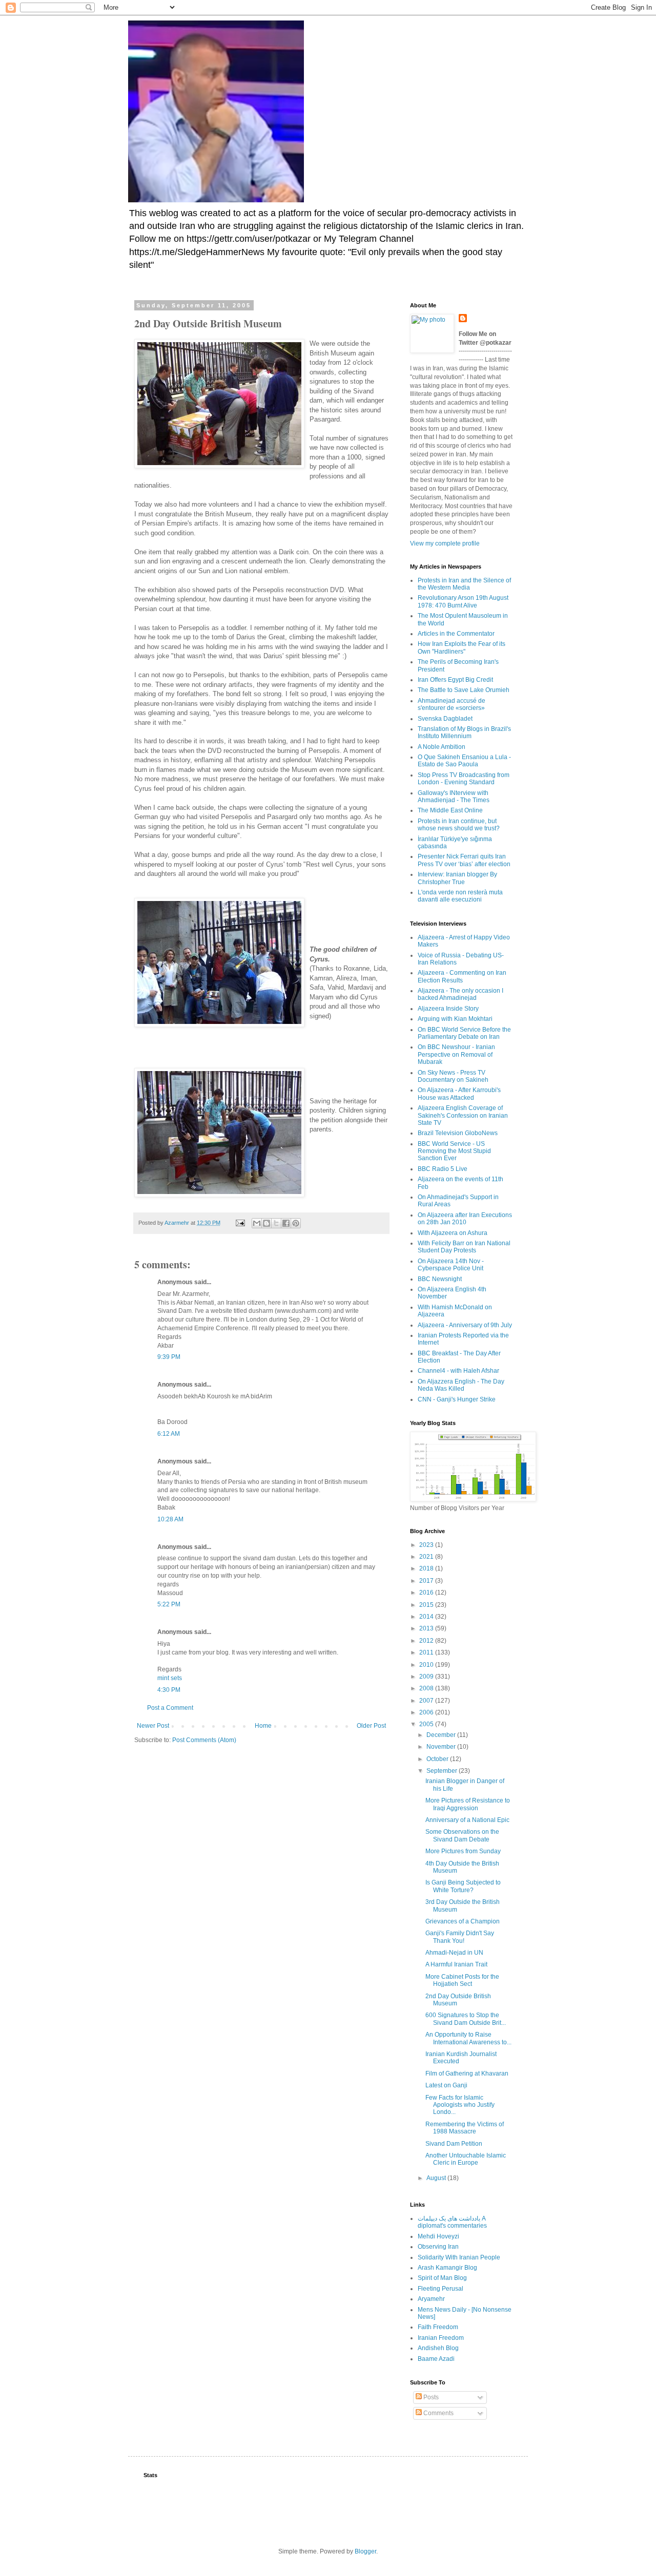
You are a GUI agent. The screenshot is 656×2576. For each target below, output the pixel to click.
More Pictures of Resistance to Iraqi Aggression (468, 1804)
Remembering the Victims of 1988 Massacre (465, 2128)
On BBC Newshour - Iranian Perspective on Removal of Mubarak (456, 1054)
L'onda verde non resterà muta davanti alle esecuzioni (460, 896)
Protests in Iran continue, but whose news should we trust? (459, 825)
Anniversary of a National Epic (467, 1820)
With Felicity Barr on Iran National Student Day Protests (464, 1247)
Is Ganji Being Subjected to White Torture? (463, 1886)
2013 (427, 1628)
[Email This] (257, 1223)
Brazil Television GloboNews (458, 1133)
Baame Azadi (436, 2359)
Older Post (371, 1726)
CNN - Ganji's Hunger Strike (457, 1399)
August (437, 2178)
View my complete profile (445, 543)
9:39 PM (169, 1357)
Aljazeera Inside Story (448, 1009)
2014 (427, 1617)
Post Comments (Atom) (204, 1740)
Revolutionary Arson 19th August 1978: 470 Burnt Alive (463, 601)
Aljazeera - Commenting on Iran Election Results (462, 976)
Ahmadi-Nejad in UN (454, 1953)
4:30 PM (169, 1690)
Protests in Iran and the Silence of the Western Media (464, 584)
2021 (427, 1557)
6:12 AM (169, 1434)
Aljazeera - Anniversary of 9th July (465, 1325)
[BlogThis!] (266, 1223)
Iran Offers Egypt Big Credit (455, 680)
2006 (427, 1712)
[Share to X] (276, 1223)
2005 (427, 1724)
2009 (427, 1677)
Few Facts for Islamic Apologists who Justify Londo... (460, 2105)
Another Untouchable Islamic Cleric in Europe (466, 2159)
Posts (430, 2397)
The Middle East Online (450, 810)
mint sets (170, 1678)
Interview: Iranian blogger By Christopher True (457, 878)
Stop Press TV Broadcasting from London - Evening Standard (464, 779)
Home (263, 1726)
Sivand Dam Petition (454, 2144)
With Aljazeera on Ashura (453, 1233)
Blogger (365, 2551)
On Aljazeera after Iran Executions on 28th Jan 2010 (465, 1219)
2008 (427, 1688)
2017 (427, 1581)
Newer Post (153, 1726)
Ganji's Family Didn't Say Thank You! (460, 1937)
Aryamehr (431, 2299)
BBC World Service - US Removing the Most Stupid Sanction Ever (454, 1151)
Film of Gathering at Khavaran (467, 2074)
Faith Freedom (438, 2327)
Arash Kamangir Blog (447, 2268)
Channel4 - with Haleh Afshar (458, 1371)
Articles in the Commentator (456, 634)
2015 (427, 1605)
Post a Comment (170, 1708)
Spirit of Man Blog (442, 2278)
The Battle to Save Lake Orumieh (464, 690)
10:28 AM (170, 1519)
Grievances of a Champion (463, 1921)
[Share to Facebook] (286, 1223)
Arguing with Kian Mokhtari (455, 1019)
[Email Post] (240, 1223)
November (442, 1747)
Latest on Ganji (446, 2085)
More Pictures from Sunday (463, 1851)
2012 (427, 1641)
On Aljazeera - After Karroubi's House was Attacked (459, 1094)
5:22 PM (169, 1604)
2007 (427, 1701)
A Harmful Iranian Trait (456, 1964)
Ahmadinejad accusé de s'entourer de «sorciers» (452, 704)
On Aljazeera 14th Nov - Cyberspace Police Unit (451, 1265)
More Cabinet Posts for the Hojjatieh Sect (462, 1980)
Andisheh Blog (438, 2348)
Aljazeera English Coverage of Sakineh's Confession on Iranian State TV (463, 1115)
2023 (427, 1545)
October (438, 1759)
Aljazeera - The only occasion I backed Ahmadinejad (460, 994)
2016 (427, 1593)
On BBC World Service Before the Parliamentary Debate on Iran (464, 1033)
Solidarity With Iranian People (459, 2257)
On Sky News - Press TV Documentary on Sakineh (453, 1076)
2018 (427, 1568)
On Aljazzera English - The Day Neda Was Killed (461, 1385)
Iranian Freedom (441, 2338)
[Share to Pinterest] (296, 1223)
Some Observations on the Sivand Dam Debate (462, 1835)
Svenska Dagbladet (445, 719)
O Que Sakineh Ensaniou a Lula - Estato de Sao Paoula (464, 761)
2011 (427, 1652)
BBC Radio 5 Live (443, 1169)
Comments (438, 2413)
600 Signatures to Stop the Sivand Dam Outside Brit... (466, 2019)
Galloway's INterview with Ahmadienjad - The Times (454, 797)
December (442, 1735)
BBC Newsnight (440, 1279)
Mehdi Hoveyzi (438, 2236)
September (443, 1771)
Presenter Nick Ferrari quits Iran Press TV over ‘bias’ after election (464, 860)
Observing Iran (438, 2247)
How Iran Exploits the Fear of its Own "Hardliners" (462, 647)
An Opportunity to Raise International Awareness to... (468, 2038)
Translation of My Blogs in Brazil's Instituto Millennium (464, 732)
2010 (427, 1665)
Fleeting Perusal (440, 2289)
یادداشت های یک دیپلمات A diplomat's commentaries (452, 2222)
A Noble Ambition (442, 747)
